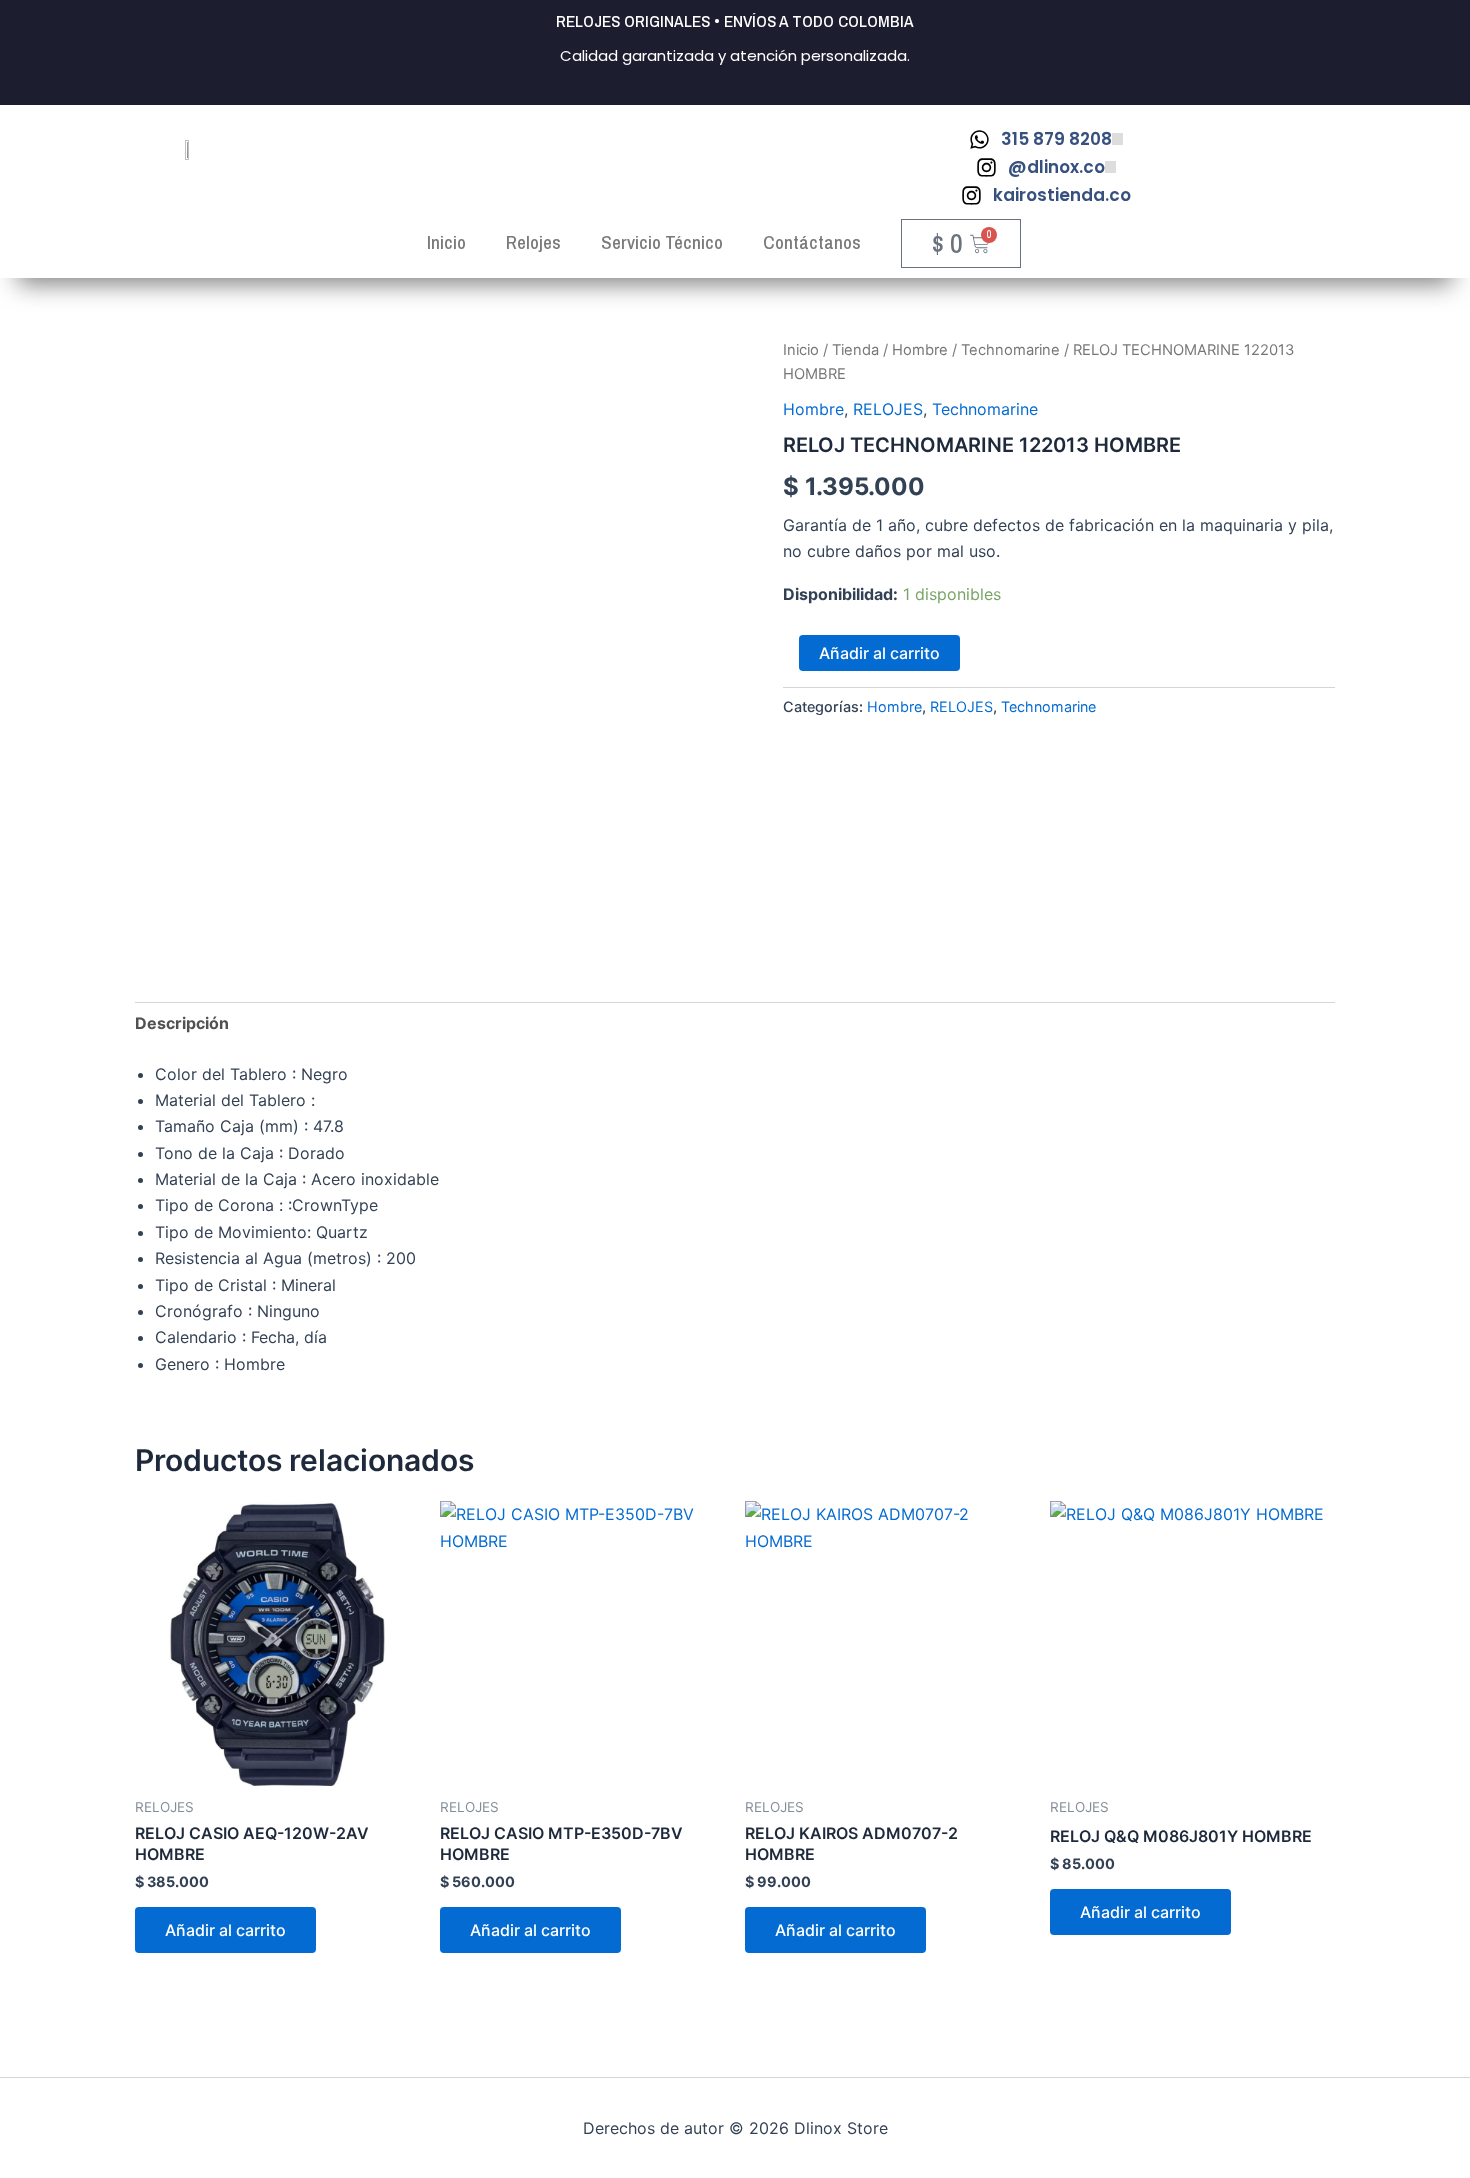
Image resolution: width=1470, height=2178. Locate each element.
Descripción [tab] (182, 1023)
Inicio (801, 350)
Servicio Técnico (662, 242)
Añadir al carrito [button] (225, 1930)
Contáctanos (812, 242)
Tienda (855, 350)
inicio (446, 242)
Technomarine (1010, 350)
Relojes (533, 242)
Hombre (920, 350)
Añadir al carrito (879, 653)
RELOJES (888, 409)
